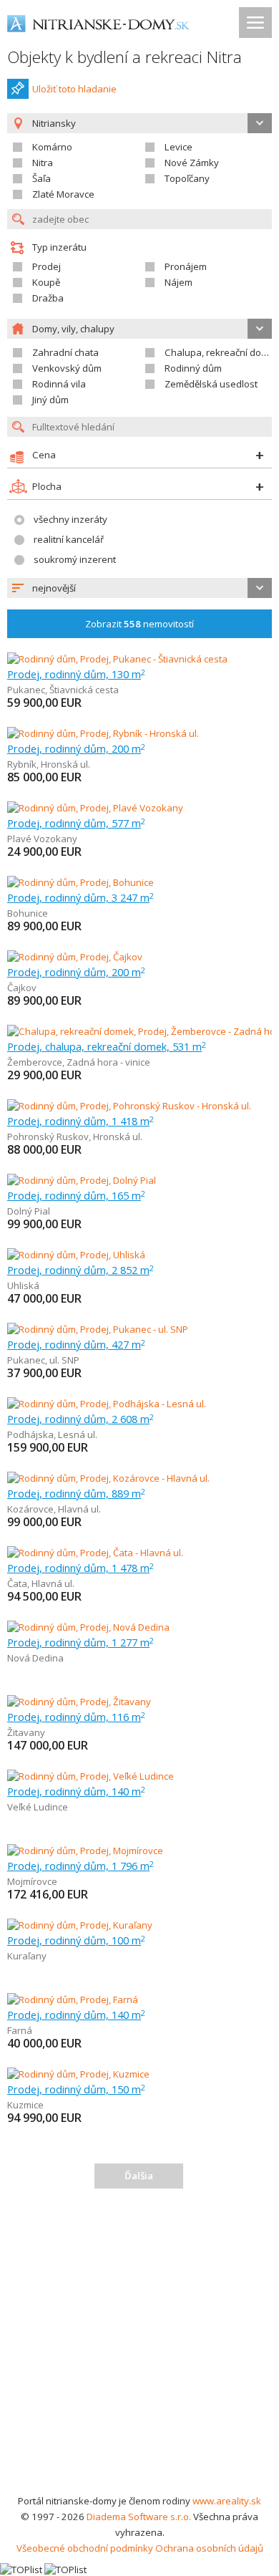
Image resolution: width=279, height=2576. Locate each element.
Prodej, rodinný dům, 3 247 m (80, 897)
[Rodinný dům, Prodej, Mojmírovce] (85, 1851)
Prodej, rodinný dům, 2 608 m (80, 1419)
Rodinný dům (193, 368)
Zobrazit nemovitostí (139, 624)
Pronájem (186, 266)
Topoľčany (187, 178)
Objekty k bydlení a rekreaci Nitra (124, 57)
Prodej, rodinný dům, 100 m (76, 1940)
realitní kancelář (69, 539)
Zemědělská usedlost (211, 384)
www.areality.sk (227, 2501)
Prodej (46, 266)
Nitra (43, 163)
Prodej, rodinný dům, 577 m (76, 823)
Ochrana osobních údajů (209, 2548)
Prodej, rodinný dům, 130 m (76, 674)
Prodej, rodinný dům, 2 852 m (80, 1270)
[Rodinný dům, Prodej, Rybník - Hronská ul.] (103, 733)
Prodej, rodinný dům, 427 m (76, 1344)
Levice (178, 147)
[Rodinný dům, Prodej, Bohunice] (80, 882)
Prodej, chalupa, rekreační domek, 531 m (107, 1046)
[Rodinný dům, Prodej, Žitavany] (79, 1702)
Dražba (48, 298)
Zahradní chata (65, 352)
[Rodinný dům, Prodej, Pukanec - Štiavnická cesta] (117, 659)
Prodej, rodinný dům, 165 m (76, 1195)
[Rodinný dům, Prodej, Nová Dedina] (88, 1627)
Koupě (46, 282)
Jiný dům (50, 400)
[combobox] (139, 588)
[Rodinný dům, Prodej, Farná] (73, 1999)
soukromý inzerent (75, 559)
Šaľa (41, 178)
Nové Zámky (192, 163)
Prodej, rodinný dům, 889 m (76, 1493)
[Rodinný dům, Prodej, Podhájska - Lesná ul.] (107, 1404)
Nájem (178, 282)
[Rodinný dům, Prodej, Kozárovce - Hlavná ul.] (108, 1478)
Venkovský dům (67, 368)
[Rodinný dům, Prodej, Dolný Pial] (82, 1180)
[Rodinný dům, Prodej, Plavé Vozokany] (95, 808)
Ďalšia (139, 2176)
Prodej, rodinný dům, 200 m (76, 748)
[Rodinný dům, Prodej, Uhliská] (76, 1255)
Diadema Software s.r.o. (139, 2517)
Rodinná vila (59, 384)
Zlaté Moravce (63, 194)
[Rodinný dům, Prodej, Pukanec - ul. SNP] (98, 1329)
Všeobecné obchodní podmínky (85, 2548)
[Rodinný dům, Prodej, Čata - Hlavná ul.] (95, 1553)
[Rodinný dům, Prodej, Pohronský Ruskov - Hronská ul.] (129, 1106)
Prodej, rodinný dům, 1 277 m (80, 1642)
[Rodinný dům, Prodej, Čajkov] (75, 957)
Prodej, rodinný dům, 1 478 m (80, 1568)
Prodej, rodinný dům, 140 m (76, 1791)
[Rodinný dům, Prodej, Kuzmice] (78, 2074)
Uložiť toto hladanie (74, 89)
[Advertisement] (139, 2346)
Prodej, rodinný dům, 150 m (76, 2089)
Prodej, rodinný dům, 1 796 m (80, 1866)
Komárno (52, 147)
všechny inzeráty (70, 519)
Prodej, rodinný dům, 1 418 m (80, 1121)
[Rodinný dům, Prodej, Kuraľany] (80, 1925)
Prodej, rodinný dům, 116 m (76, 1717)
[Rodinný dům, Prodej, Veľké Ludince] (90, 1776)
